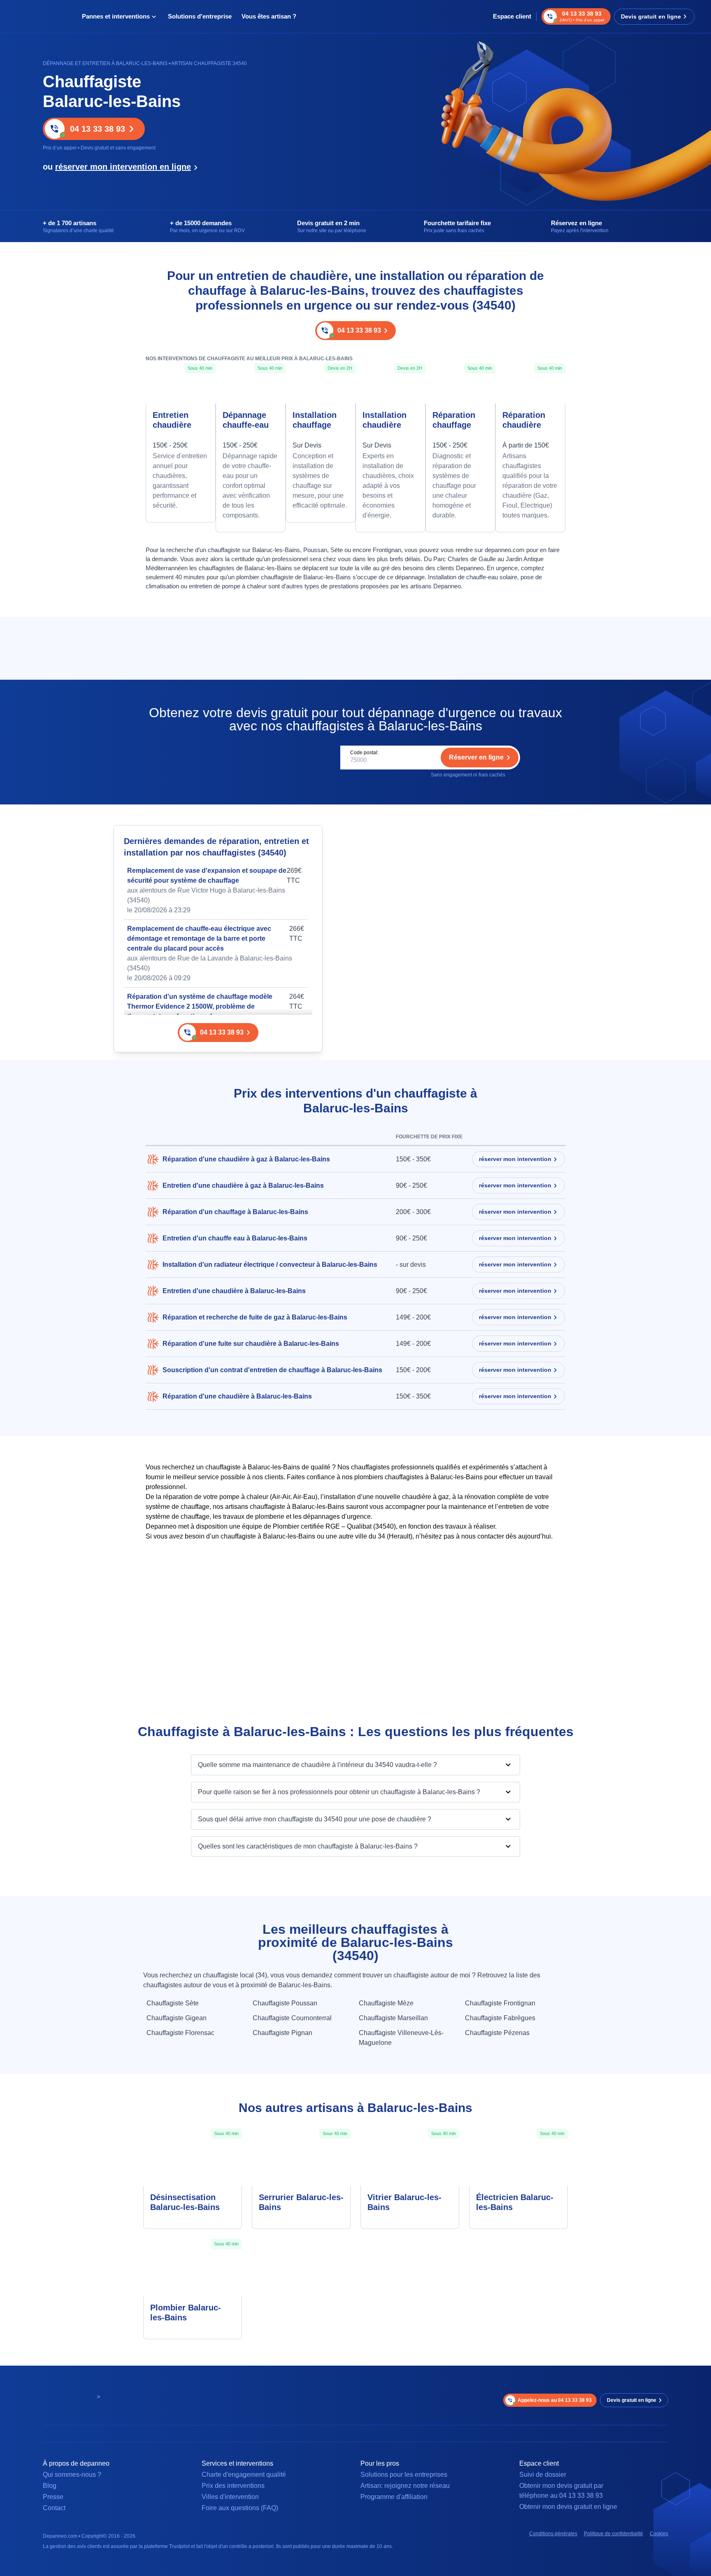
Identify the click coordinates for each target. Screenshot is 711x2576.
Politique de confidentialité (613, 2534)
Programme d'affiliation (394, 2497)
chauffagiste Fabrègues (500, 2018)
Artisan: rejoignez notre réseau (405, 2486)
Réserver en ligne (476, 757)
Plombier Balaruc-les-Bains (186, 2313)
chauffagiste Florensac (180, 2033)
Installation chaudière (385, 420)
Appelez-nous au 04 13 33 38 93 (555, 2400)
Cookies (659, 2534)
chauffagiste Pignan (282, 2033)
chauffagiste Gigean (177, 2018)
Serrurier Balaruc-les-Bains (301, 2202)
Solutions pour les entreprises (404, 2475)
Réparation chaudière (524, 420)
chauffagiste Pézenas (497, 2033)
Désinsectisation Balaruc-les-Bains (185, 2202)
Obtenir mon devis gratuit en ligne (568, 2507)
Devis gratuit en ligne (651, 16)
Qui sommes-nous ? (72, 2475)
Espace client (512, 16)
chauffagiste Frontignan (500, 2003)
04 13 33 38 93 (98, 129)
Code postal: (364, 753)
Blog (50, 2486)
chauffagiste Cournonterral (292, 2018)
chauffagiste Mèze (386, 2003)
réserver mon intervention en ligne (123, 167)
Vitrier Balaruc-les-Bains (404, 2202)
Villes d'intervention (230, 2497)
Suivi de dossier (543, 2475)
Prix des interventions (233, 2486)
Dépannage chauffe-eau (246, 420)
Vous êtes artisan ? (269, 16)
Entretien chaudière (172, 420)
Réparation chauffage (454, 420)
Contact (54, 2508)
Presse (53, 2497)
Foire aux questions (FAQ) (240, 2508)
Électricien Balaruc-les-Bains (515, 2202)
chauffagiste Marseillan (393, 2018)
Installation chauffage (315, 420)
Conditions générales (553, 2534)
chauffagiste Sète (173, 2003)
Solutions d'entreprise (200, 16)
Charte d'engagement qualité (244, 2475)
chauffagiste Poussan (285, 2003)
